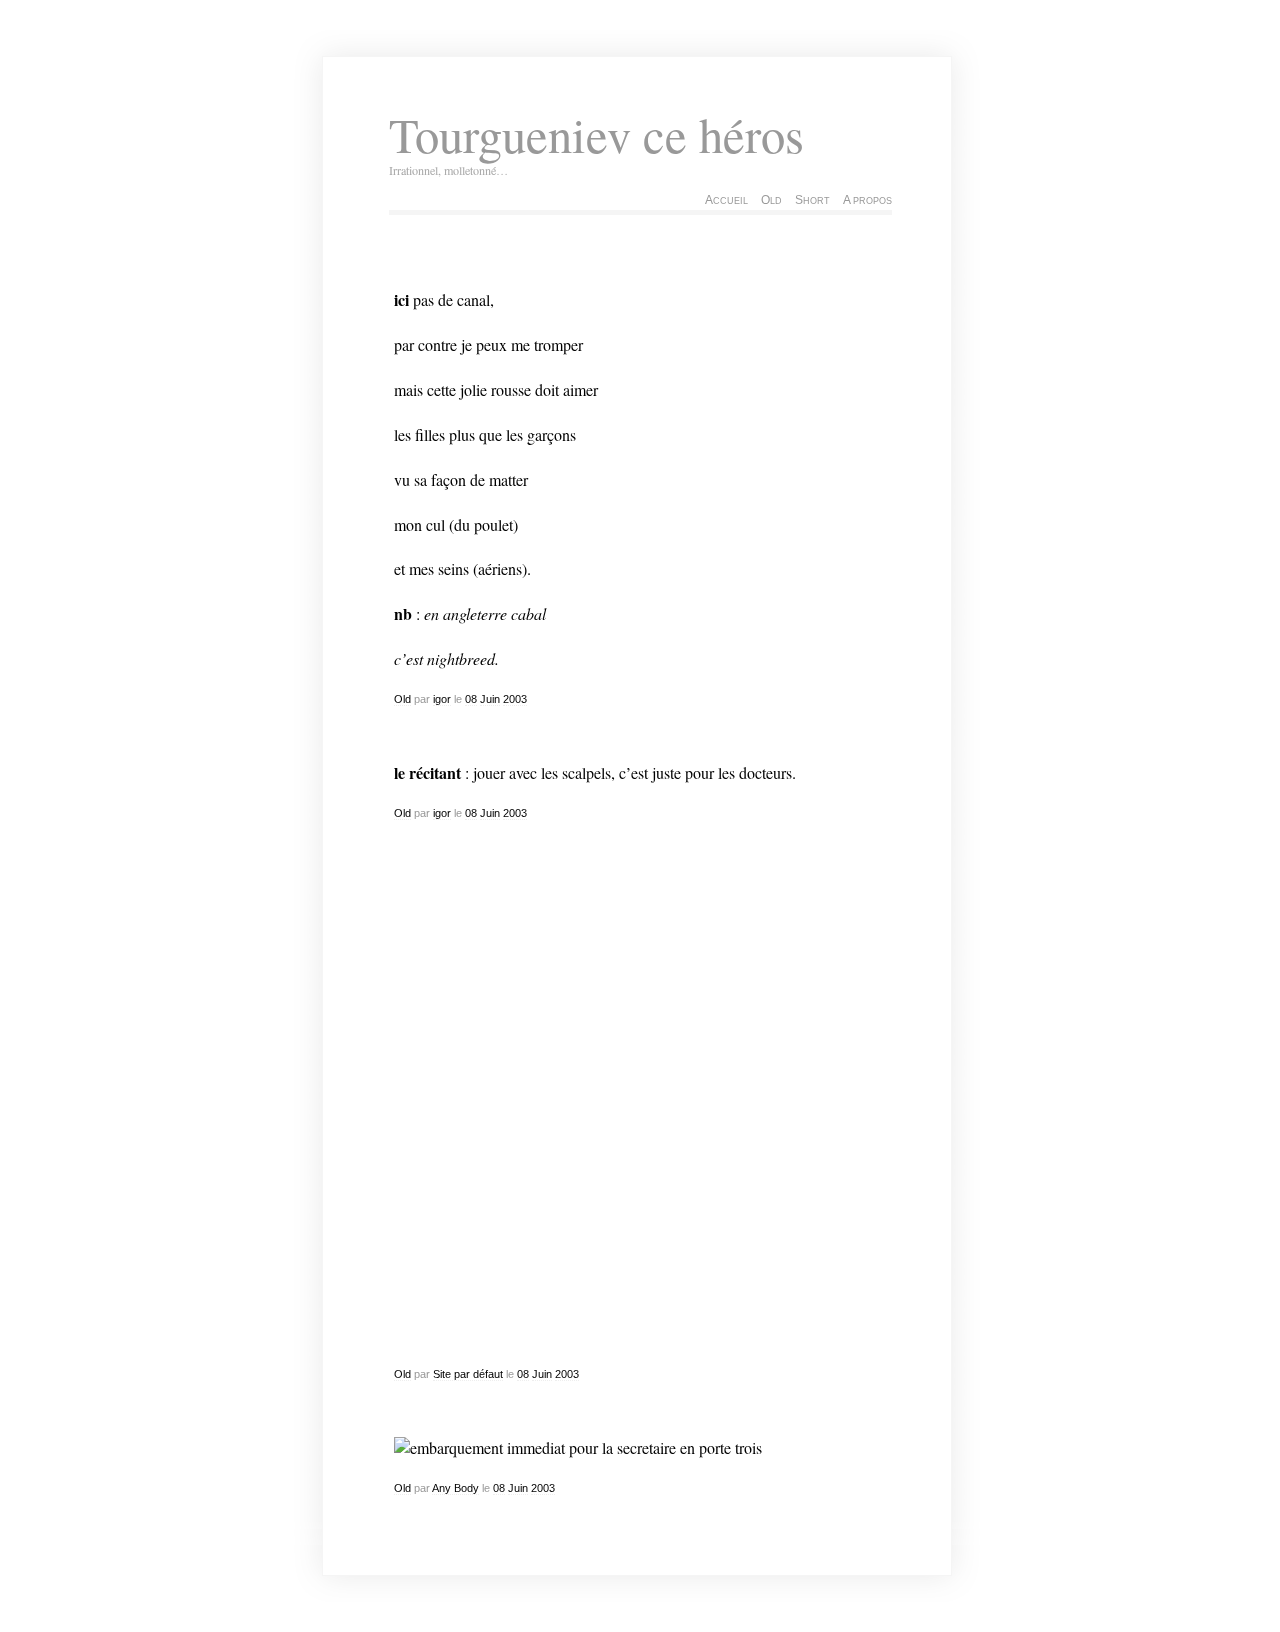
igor (442, 699)
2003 (515, 699)
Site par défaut (468, 1374)
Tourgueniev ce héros (596, 134)
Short (812, 200)
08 (471, 699)
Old (771, 200)
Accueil (726, 200)
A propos (867, 200)
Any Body (455, 1488)
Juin (490, 699)
